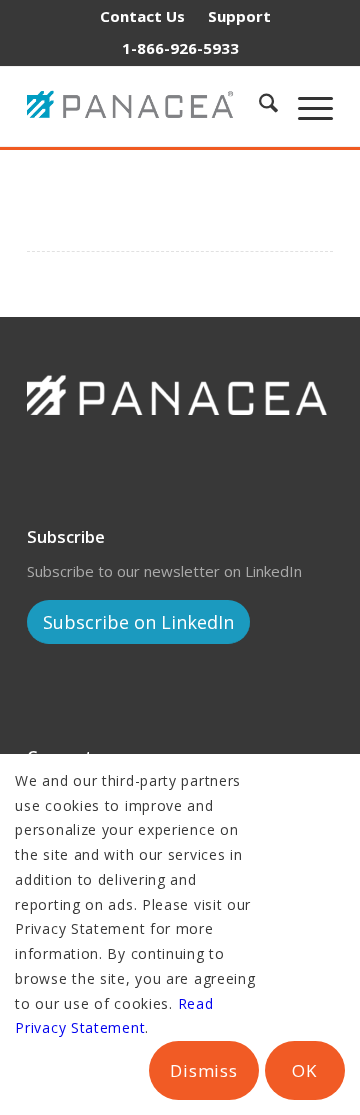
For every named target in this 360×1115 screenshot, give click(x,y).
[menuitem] (142, 16)
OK (304, 1070)
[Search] (258, 106)
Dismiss (204, 1070)
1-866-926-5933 (180, 48)
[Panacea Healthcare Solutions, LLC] (134, 106)
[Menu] (305, 106)
